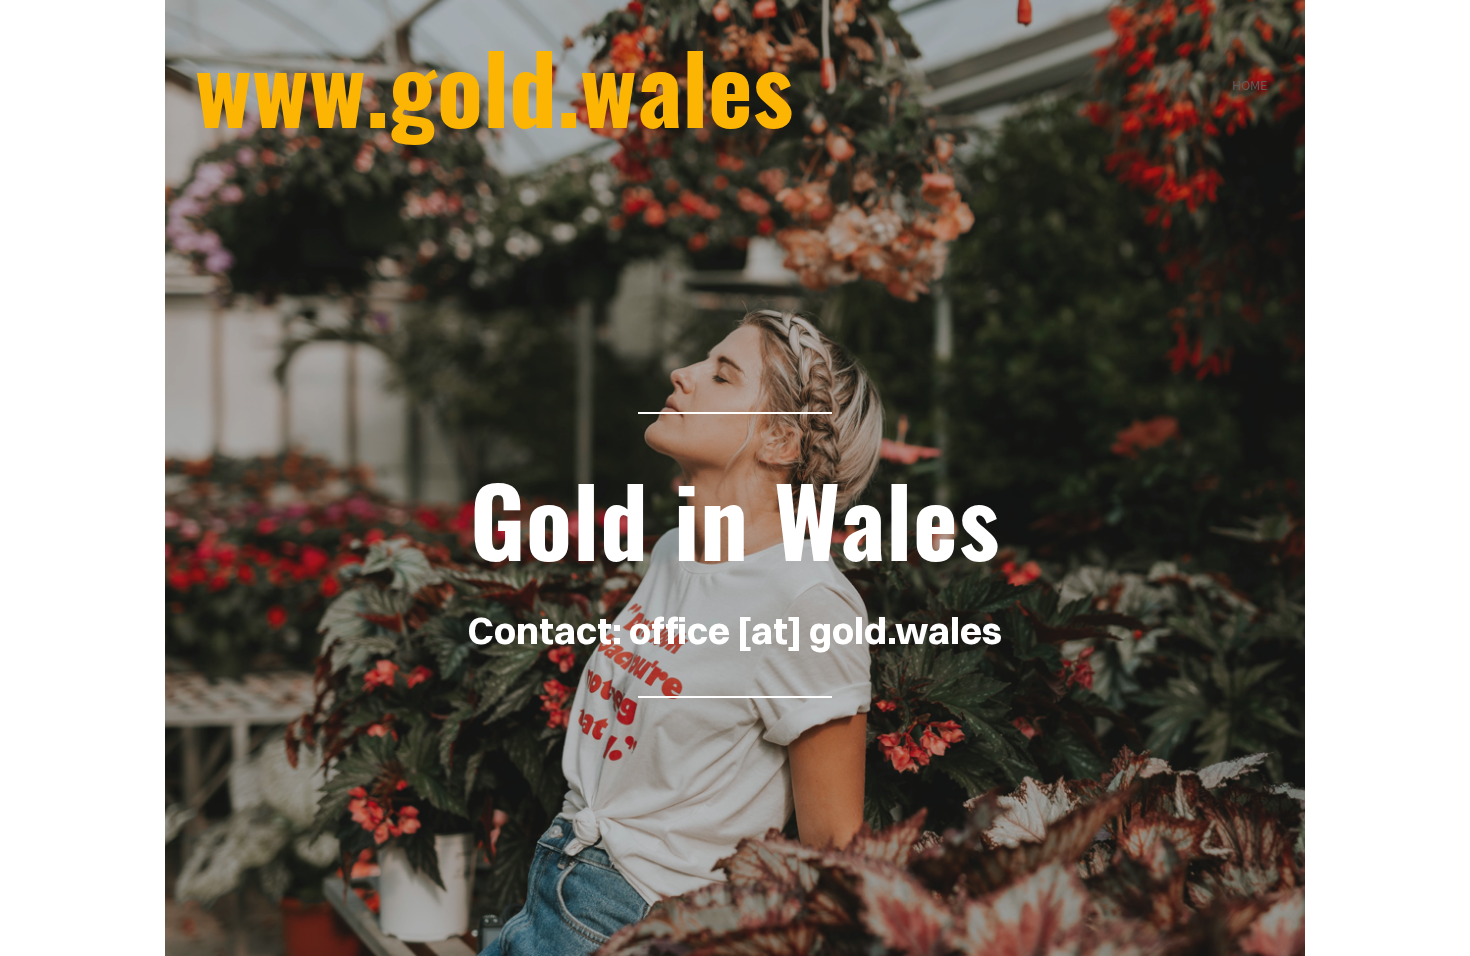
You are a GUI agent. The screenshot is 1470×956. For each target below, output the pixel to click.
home (1249, 85)
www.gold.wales (494, 85)
